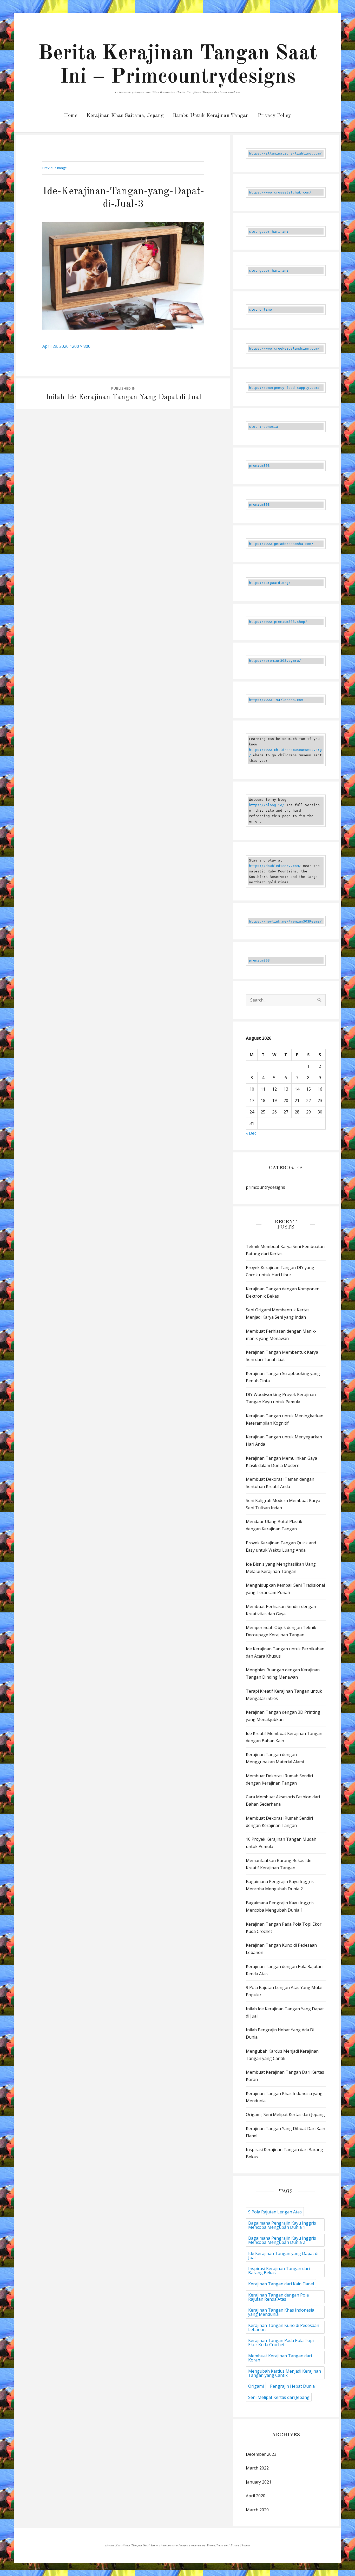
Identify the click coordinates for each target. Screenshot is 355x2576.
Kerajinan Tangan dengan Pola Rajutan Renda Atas (278, 2297)
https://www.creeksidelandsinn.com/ (284, 348)
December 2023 (261, 2454)
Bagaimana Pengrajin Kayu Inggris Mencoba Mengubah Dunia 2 (282, 2240)
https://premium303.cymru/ (275, 661)
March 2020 (257, 2510)
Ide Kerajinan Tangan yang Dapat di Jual (283, 2255)
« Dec (251, 1133)
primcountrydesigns (265, 1187)
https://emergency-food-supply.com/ (284, 388)
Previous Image (55, 168)
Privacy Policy (274, 116)
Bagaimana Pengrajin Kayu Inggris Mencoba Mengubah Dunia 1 (282, 2225)
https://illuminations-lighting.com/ (285, 153)
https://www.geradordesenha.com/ (281, 544)
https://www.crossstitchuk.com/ (280, 192)
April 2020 (256, 2496)
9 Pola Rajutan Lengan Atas (275, 2212)
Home (71, 116)
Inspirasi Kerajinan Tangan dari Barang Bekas (279, 2271)
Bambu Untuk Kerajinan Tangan (211, 116)
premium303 (259, 466)
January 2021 (259, 2482)
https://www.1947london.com (276, 700)
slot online (260, 309)
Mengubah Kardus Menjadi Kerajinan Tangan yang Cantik (285, 2373)
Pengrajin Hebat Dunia (292, 2386)
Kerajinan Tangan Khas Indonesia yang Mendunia (281, 2312)
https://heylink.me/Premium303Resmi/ (285, 921)
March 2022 (257, 2468)
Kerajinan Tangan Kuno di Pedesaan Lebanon (284, 2327)
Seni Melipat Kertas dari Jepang (279, 2397)
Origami (256, 2386)
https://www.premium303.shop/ (278, 622)
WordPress (215, 2545)
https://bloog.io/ (268, 805)
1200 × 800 (80, 346)
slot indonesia (264, 427)
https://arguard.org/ (270, 583)
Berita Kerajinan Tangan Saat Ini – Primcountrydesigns (146, 2545)
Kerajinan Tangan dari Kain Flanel (281, 2284)
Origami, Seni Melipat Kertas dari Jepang (285, 2114)
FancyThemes (240, 2545)
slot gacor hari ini (269, 232)
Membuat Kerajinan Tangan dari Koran (280, 2358)
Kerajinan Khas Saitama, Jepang (125, 116)
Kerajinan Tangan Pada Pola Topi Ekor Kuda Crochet (281, 2343)
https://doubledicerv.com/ (275, 866)
